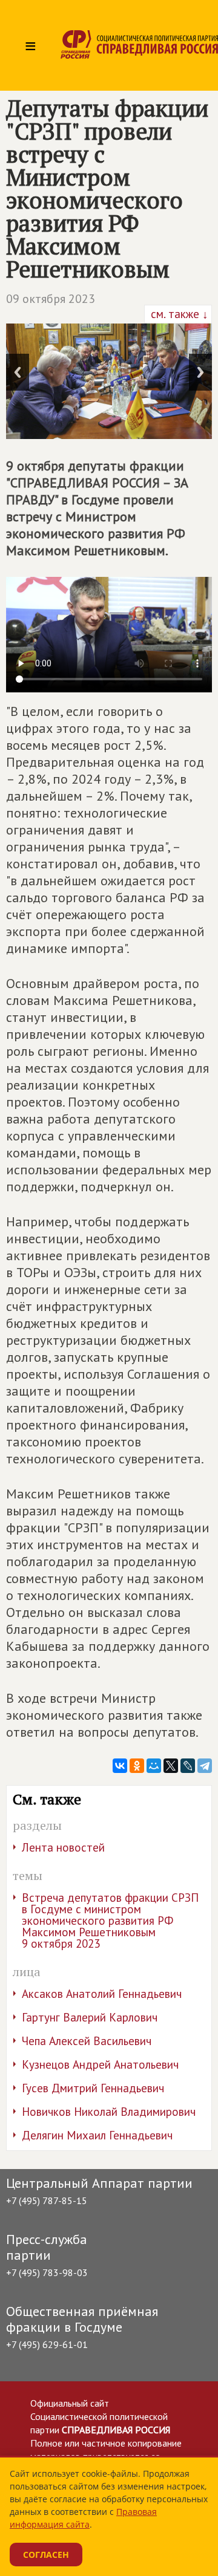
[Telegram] (205, 1766)
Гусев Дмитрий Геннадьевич (93, 2088)
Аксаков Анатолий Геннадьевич (102, 1994)
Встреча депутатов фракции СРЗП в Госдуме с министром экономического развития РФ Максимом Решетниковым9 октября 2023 (110, 1921)
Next (200, 372)
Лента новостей (63, 1847)
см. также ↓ (178, 314)
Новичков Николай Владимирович (109, 2112)
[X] (171, 1766)
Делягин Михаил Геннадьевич (97, 2135)
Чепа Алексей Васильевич (87, 2041)
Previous (18, 372)
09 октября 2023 (51, 299)
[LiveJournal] (188, 1766)
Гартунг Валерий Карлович (90, 2017)
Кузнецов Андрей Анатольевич (100, 2064)
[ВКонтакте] (120, 1766)
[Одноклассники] (137, 1766)
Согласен (46, 2555)
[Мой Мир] (154, 1766)
